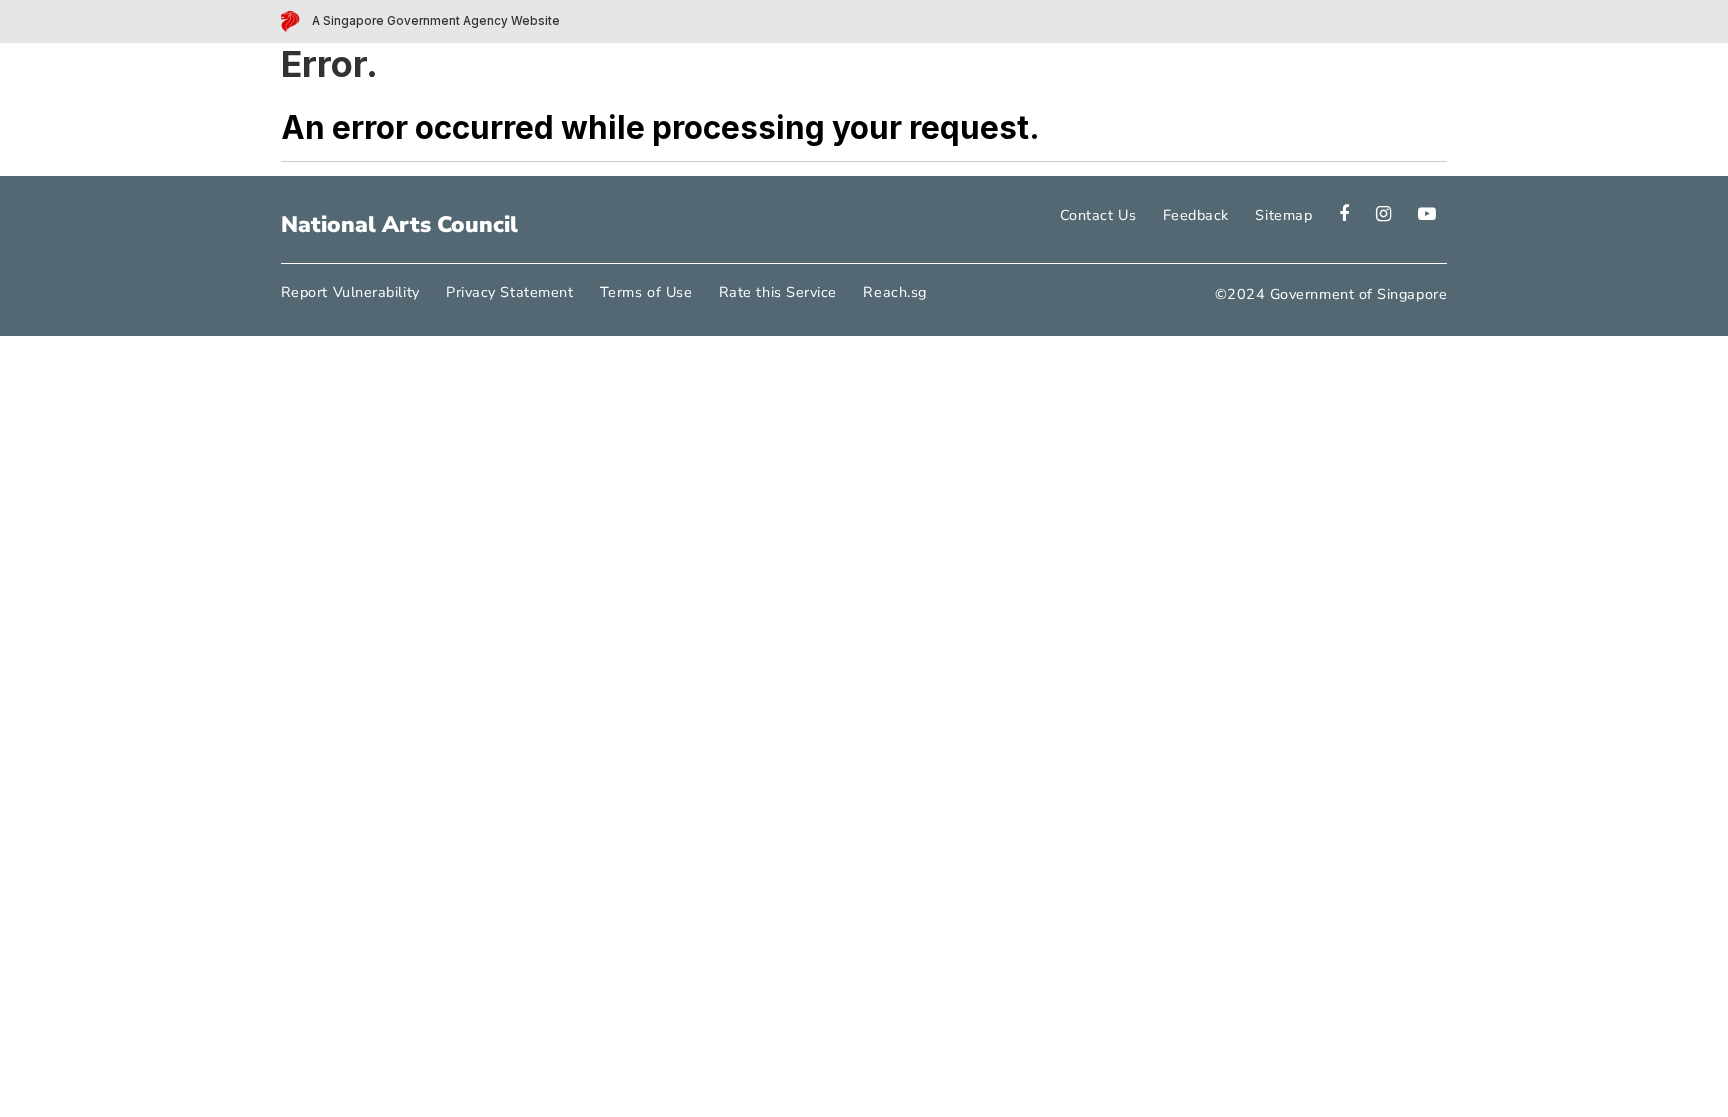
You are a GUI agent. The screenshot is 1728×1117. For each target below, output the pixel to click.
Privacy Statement (509, 292)
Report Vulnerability (350, 292)
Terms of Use (646, 292)
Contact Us (1098, 215)
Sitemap (1283, 215)
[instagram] (1372, 215)
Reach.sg (894, 292)
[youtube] (1415, 215)
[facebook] (1332, 215)
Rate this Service (778, 292)
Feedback (1196, 215)
